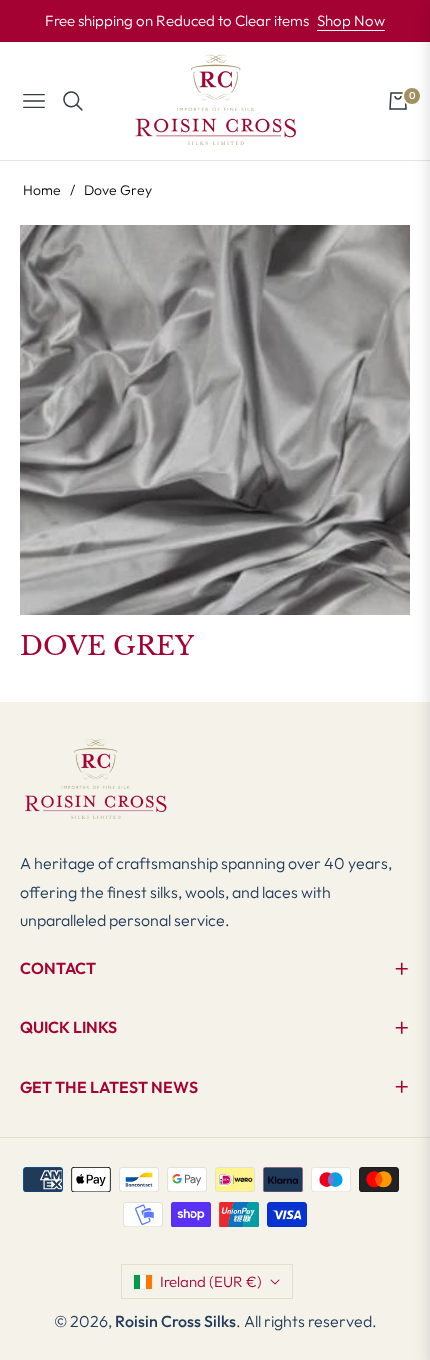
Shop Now (351, 20)
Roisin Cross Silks (175, 1321)
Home (42, 190)
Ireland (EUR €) (211, 1281)
